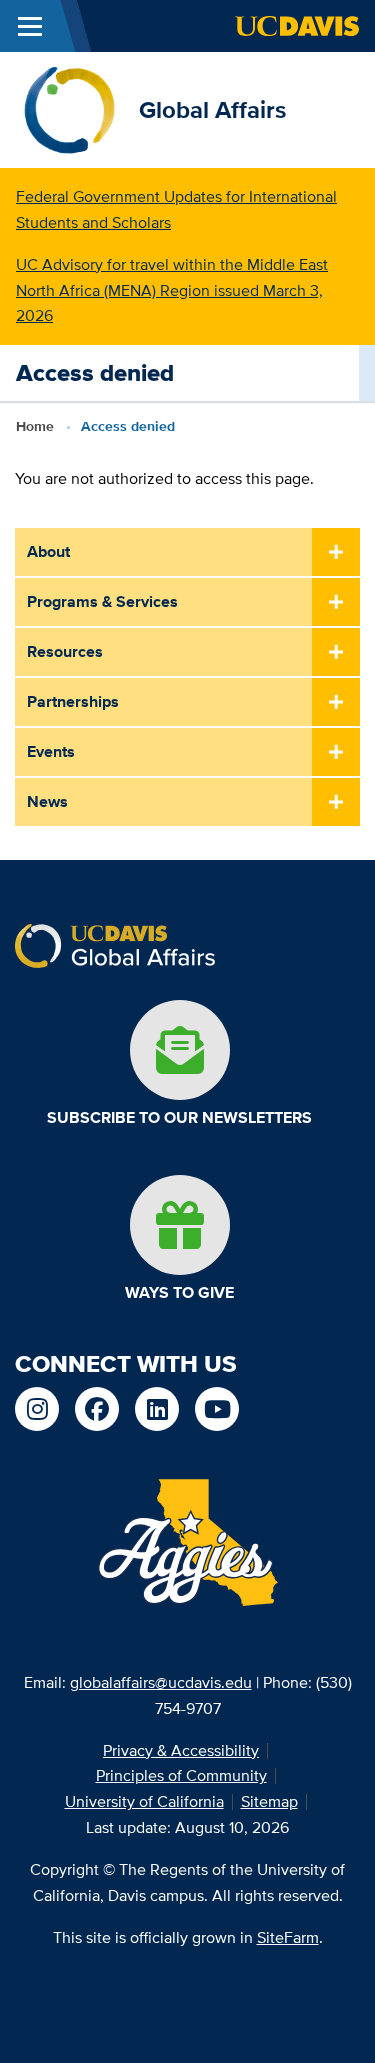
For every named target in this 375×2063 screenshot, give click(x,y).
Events (51, 751)
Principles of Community (181, 1775)
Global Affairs (212, 109)
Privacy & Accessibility (181, 1750)
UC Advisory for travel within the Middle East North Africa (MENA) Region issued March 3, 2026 (172, 290)
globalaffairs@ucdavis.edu (161, 1682)
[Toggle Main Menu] (30, 26)
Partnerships (73, 701)
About (48, 551)
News (47, 801)
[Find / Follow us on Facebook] (97, 1409)
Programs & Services (102, 601)
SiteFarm (288, 1937)
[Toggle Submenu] (336, 553)
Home (35, 426)
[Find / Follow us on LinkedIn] (157, 1409)
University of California (144, 1801)
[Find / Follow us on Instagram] (37, 1409)
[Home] (69, 108)
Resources (65, 651)
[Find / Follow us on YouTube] (217, 1409)
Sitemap (269, 1801)
